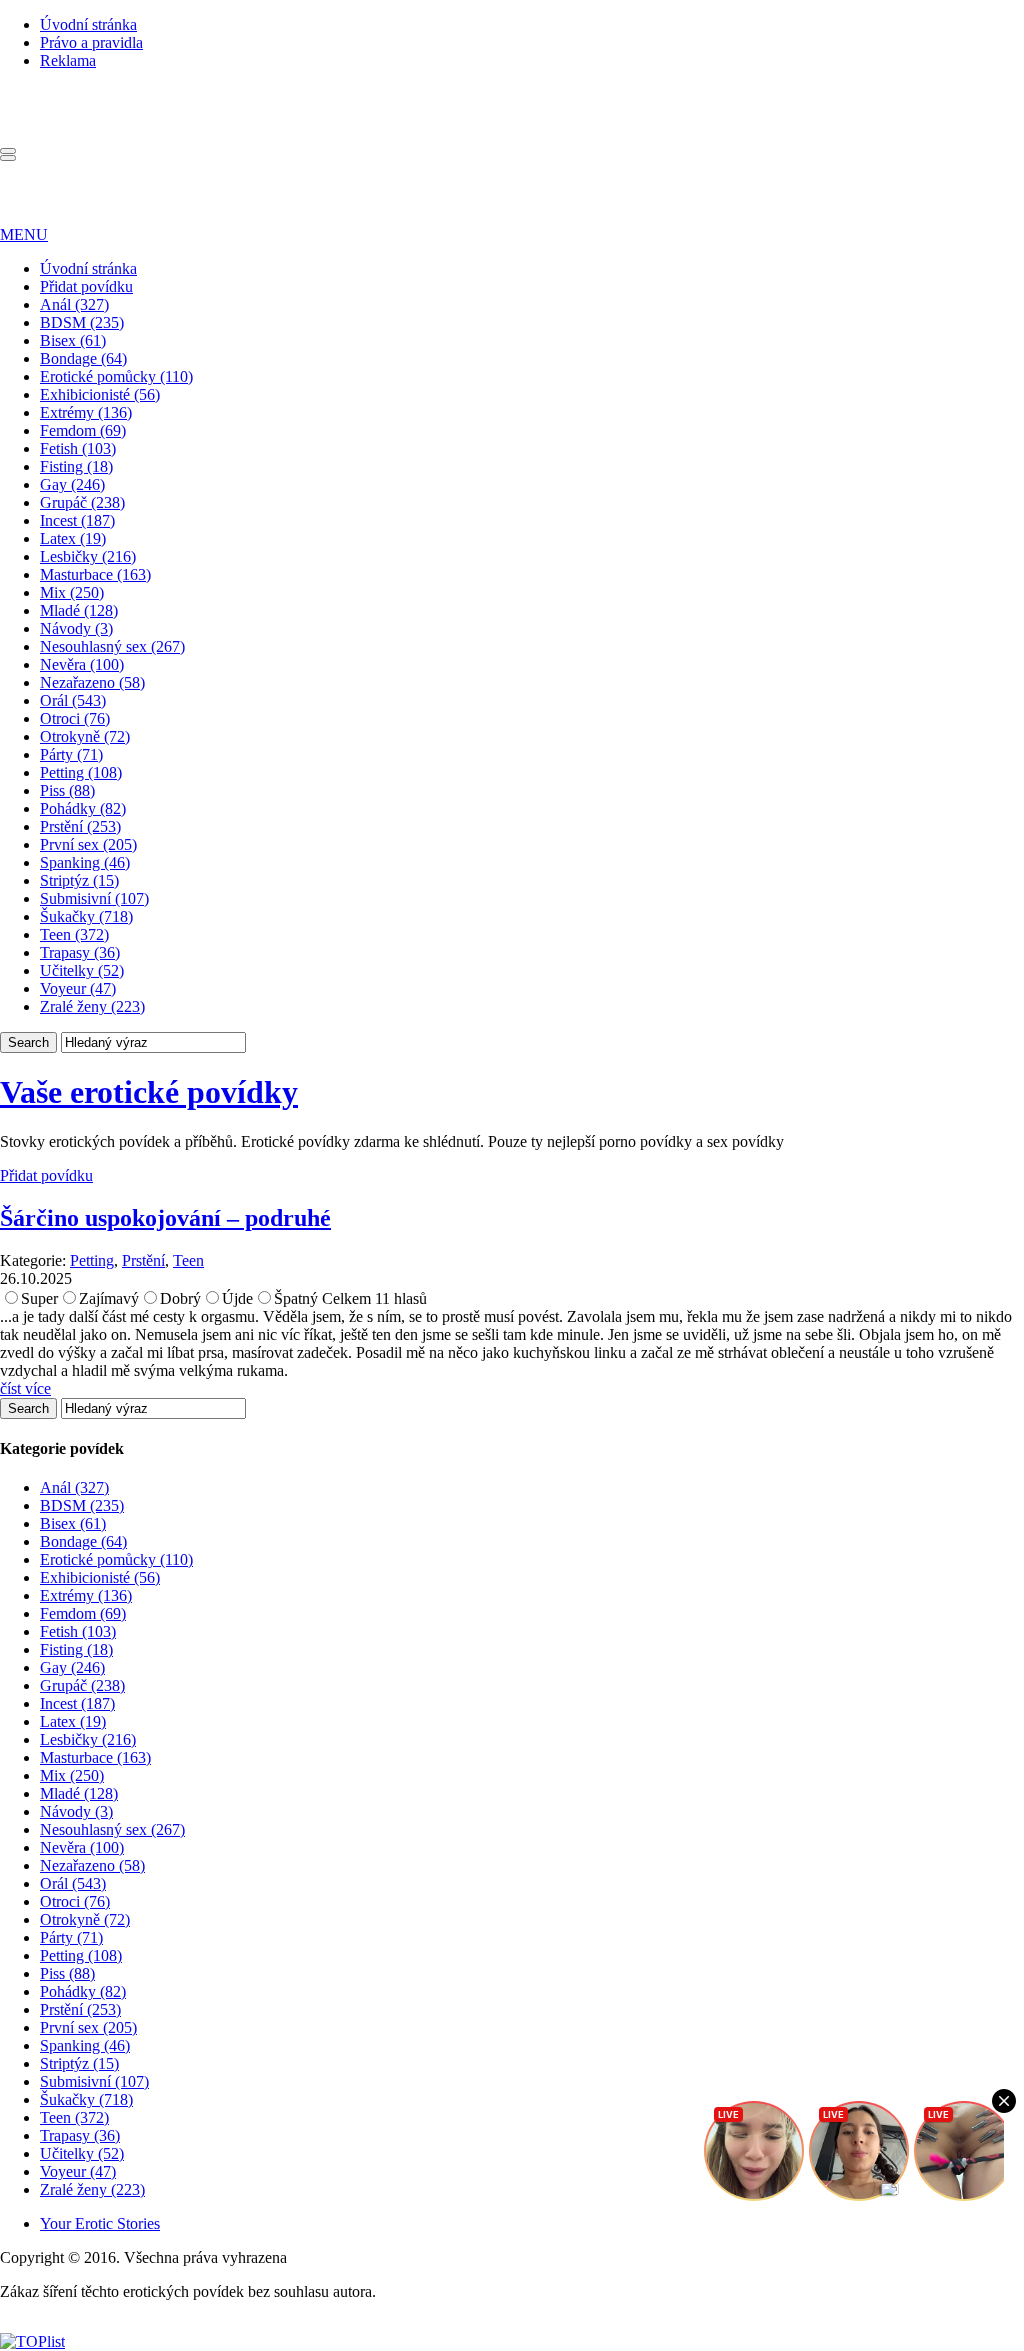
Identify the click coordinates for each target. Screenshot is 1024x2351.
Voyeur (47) (78, 988)
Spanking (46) (85, 862)
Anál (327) (74, 304)
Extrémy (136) (86, 412)
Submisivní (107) (94, 898)
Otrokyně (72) (85, 736)
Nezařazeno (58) (92, 682)
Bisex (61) (73, 340)
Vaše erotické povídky (149, 1092)
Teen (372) (74, 934)
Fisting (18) (76, 466)
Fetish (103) (78, 448)
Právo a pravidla (91, 42)
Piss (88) (67, 790)
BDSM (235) (82, 322)
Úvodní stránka (88, 24)
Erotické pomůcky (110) (116, 376)
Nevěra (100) (82, 664)
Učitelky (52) (82, 970)
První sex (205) (88, 844)
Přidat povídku (86, 286)
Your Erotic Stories (100, 2223)
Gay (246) (72, 484)
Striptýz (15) (79, 880)
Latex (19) (73, 538)
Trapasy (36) (80, 952)
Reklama (68, 60)
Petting (92, 1260)
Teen (188, 1260)
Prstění (143, 1260)
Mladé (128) (79, 610)
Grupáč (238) (82, 502)
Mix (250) (72, 592)
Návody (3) (76, 628)
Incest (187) (77, 520)
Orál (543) (73, 700)
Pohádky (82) (83, 808)
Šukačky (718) (86, 916)
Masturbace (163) (95, 574)
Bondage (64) (83, 358)
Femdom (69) (83, 430)
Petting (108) (81, 772)
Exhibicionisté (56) (100, 394)
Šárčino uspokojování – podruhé (165, 1218)
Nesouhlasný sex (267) (112, 646)
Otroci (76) (75, 718)
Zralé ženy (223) (92, 1006)
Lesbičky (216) (88, 556)
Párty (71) (71, 754)
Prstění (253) (80, 826)
